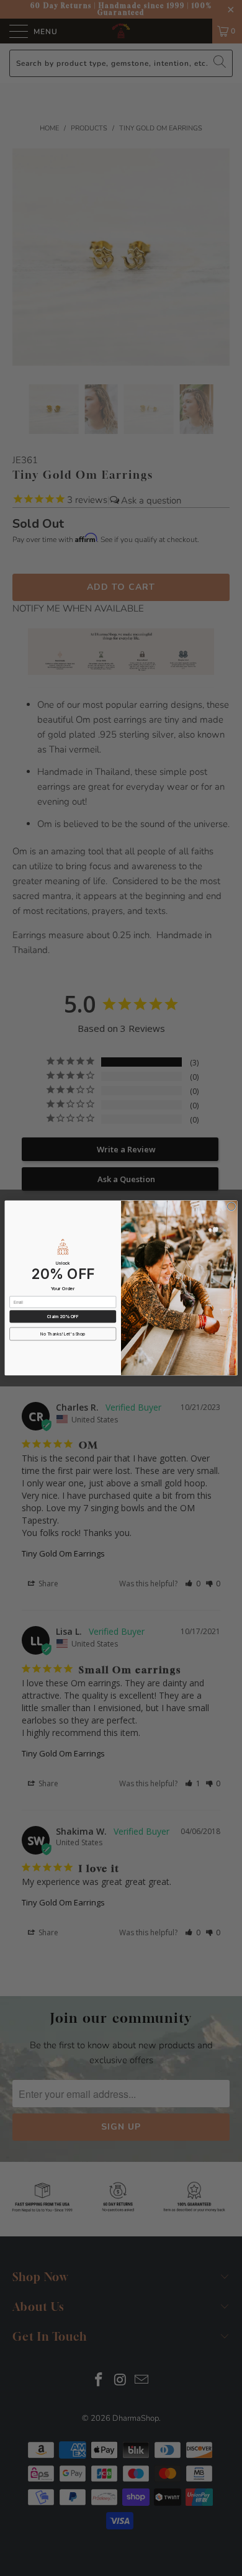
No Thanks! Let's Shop (63, 1334)
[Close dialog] (231, 1207)
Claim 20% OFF (63, 1316)
